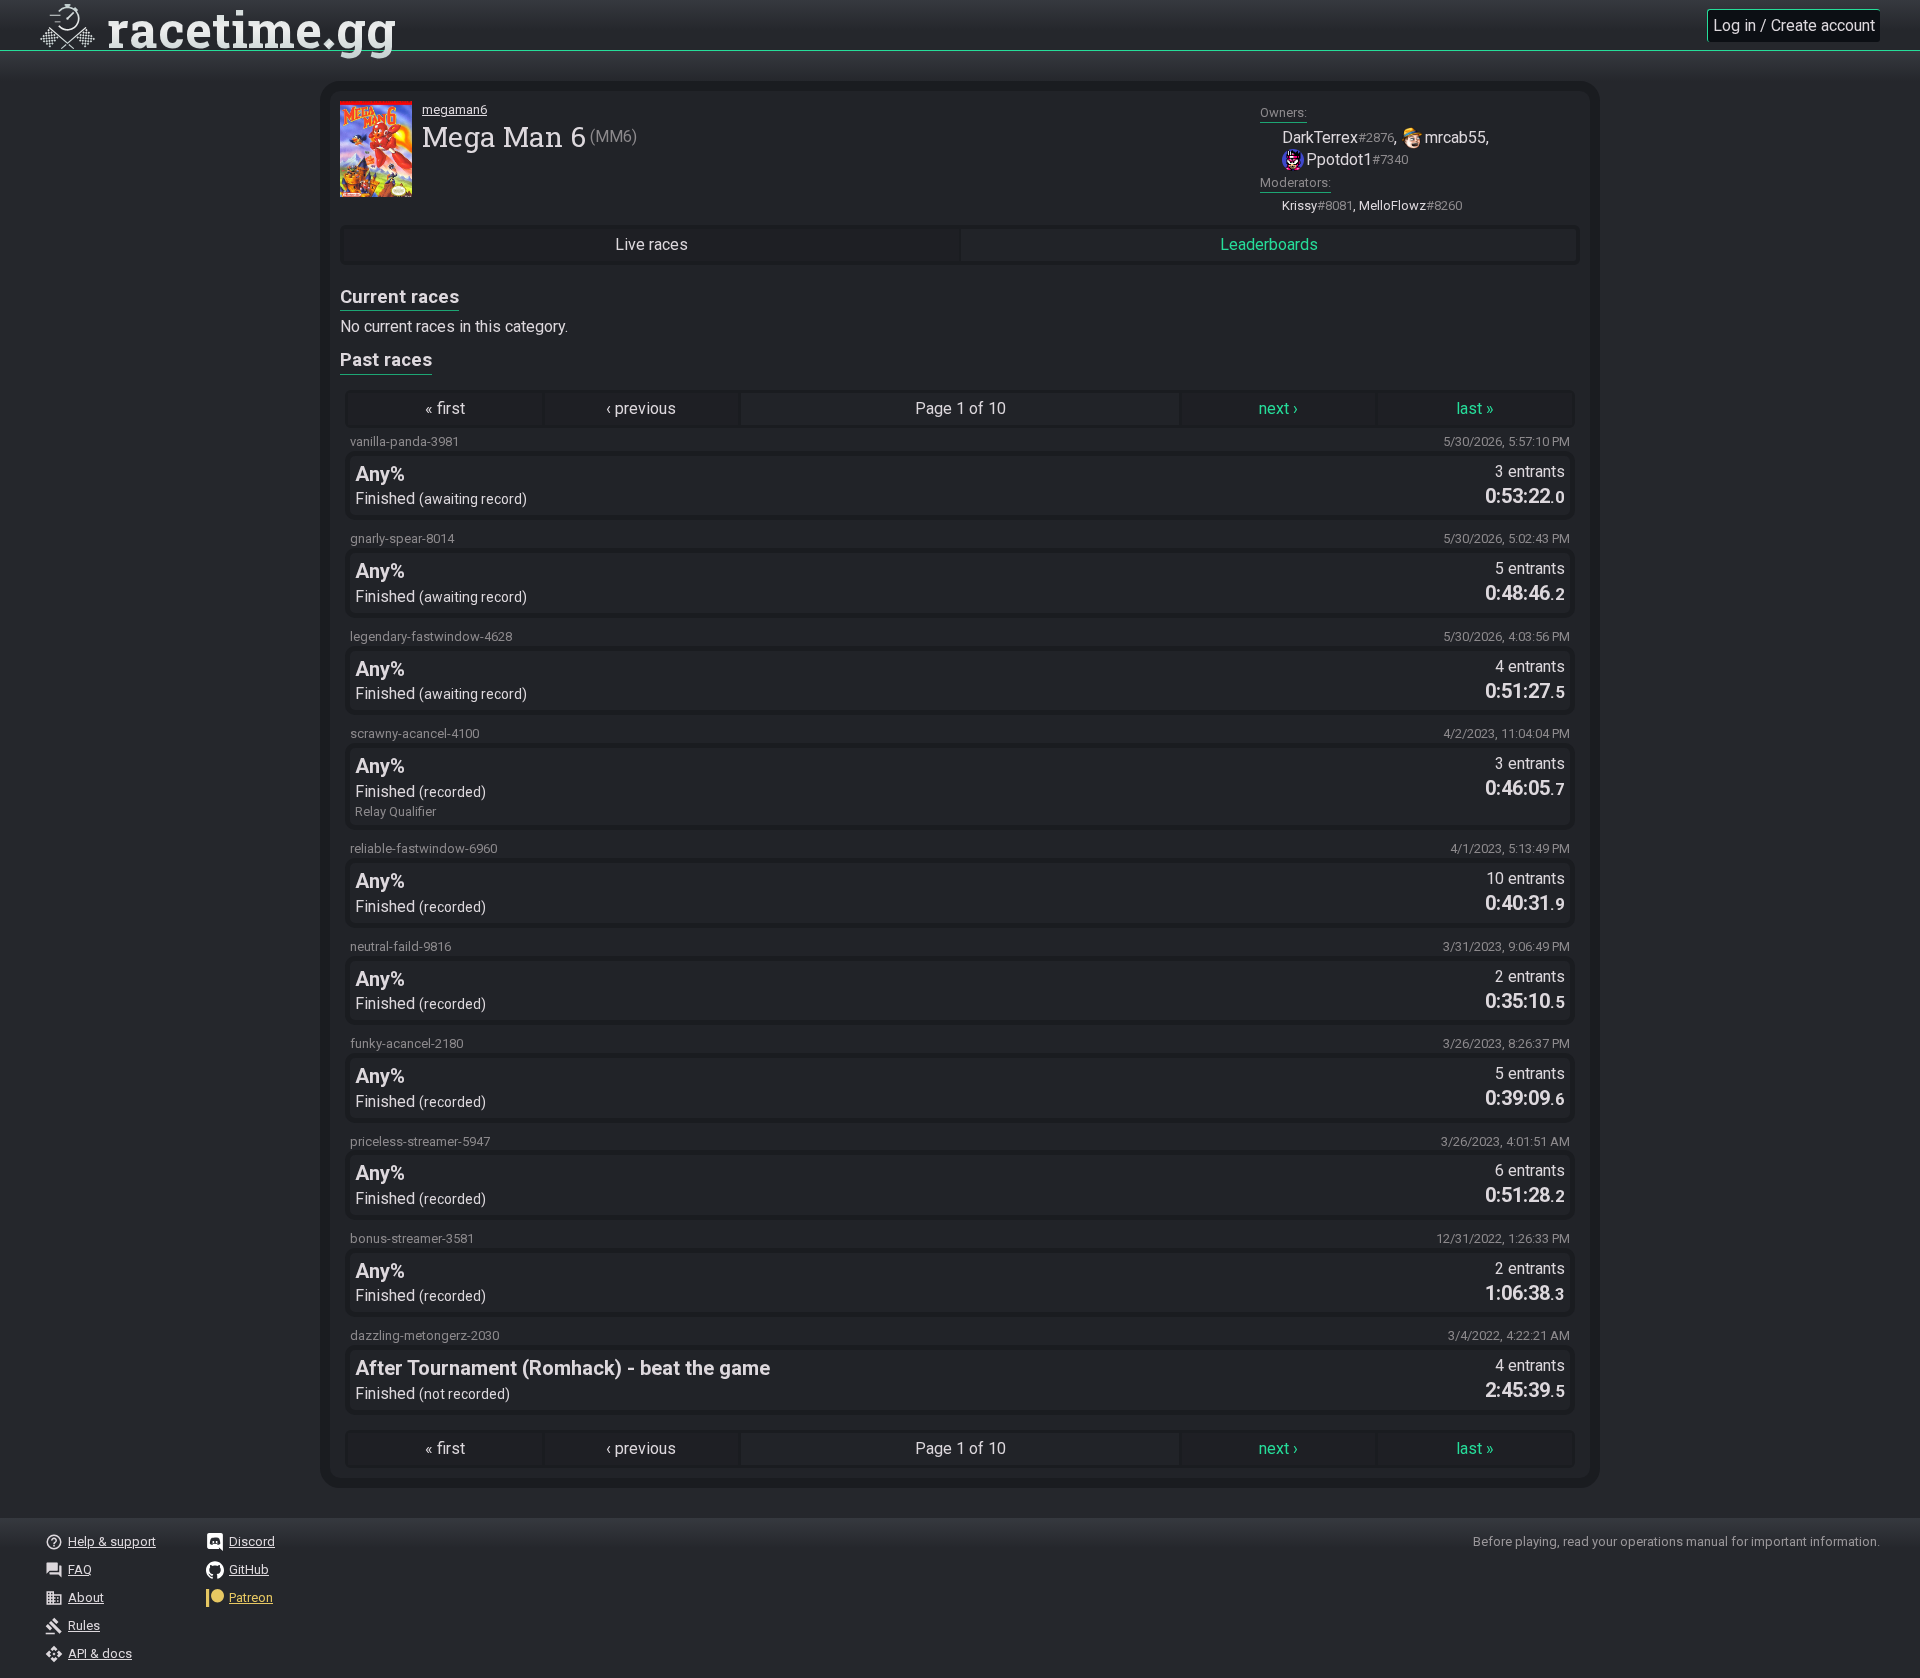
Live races (651, 244)
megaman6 (454, 109)
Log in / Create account (1794, 25)
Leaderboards (1269, 244)
